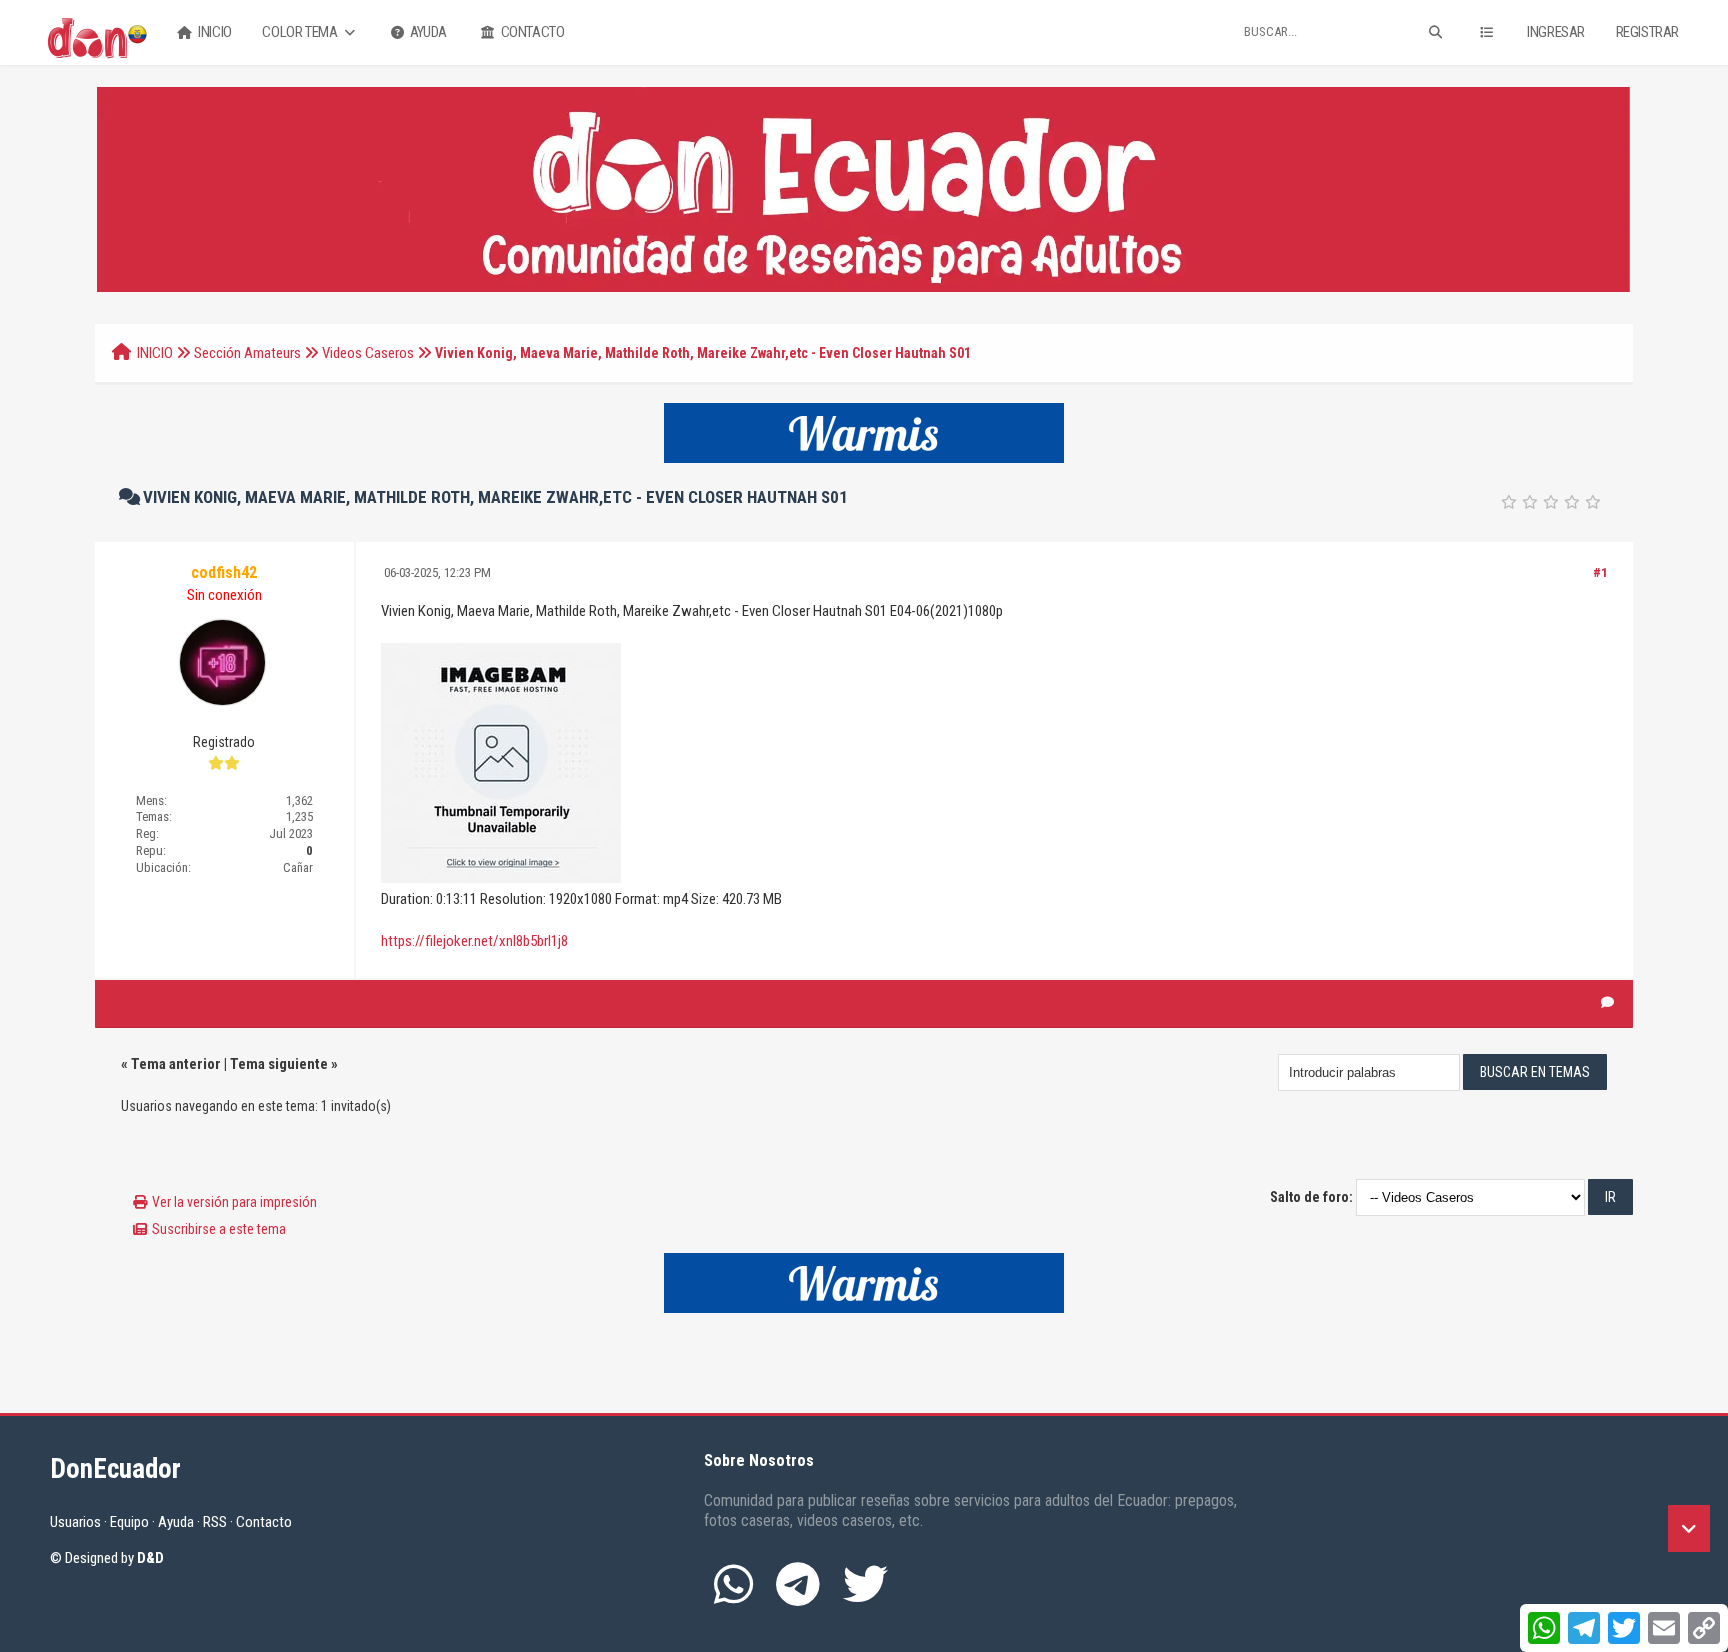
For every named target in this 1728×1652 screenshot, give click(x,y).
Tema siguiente (279, 1064)
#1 (1600, 572)
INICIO (155, 353)
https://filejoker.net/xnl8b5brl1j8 (474, 941)
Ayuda (427, 32)
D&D (150, 1558)
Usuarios (75, 1522)
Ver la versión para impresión (234, 1202)
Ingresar (1556, 32)
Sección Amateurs (247, 353)
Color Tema (301, 32)
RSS (215, 1522)
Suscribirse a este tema (219, 1229)
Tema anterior (176, 1064)
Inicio (214, 32)
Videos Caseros (368, 353)
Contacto (531, 32)
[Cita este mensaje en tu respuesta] (1607, 1003)
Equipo (129, 1522)
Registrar (1647, 32)
